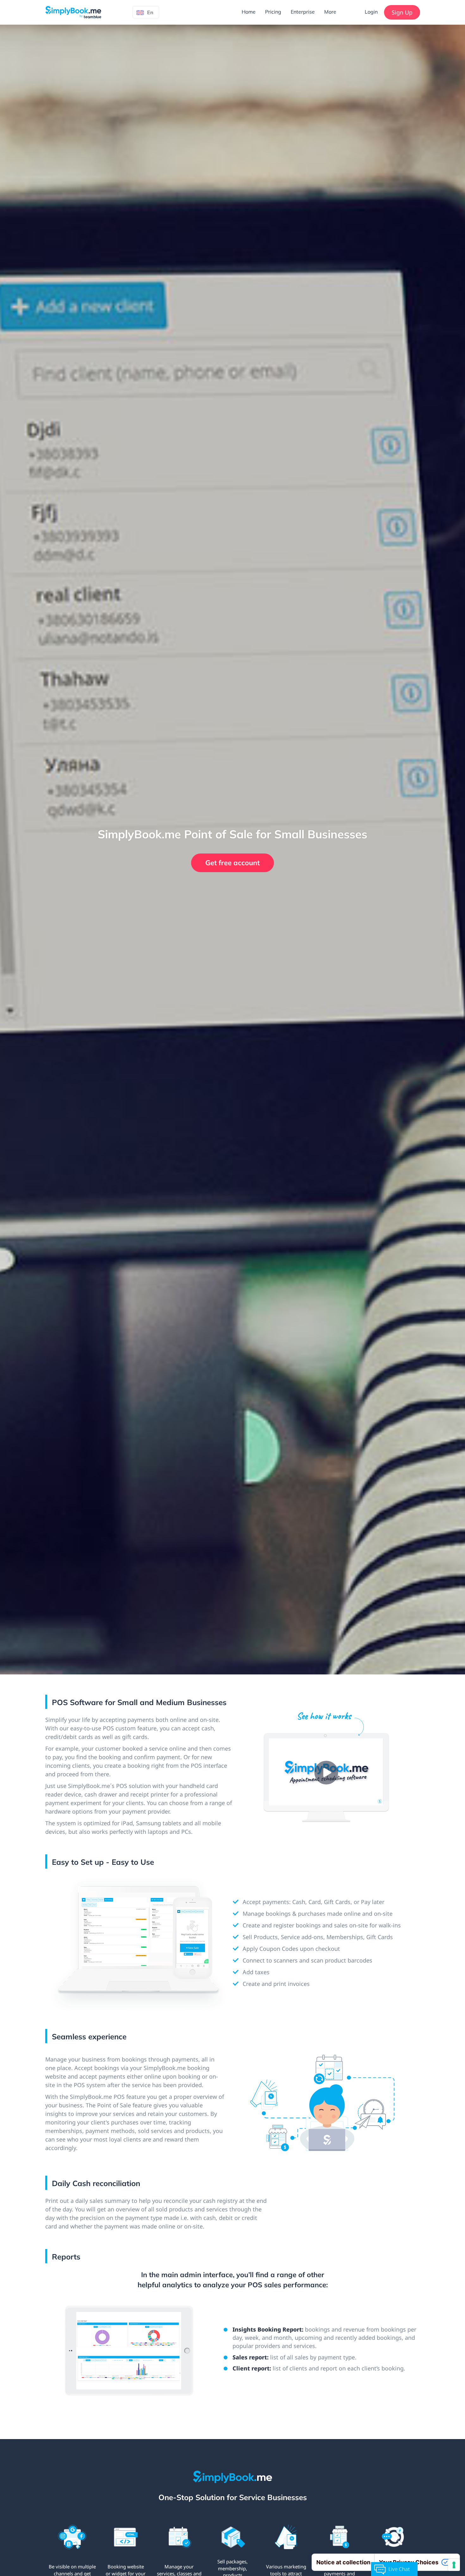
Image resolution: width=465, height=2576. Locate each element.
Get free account (232, 863)
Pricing (273, 12)
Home (249, 12)
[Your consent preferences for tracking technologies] (454, 2565)
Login (371, 12)
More (330, 12)
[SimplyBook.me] (73, 12)
